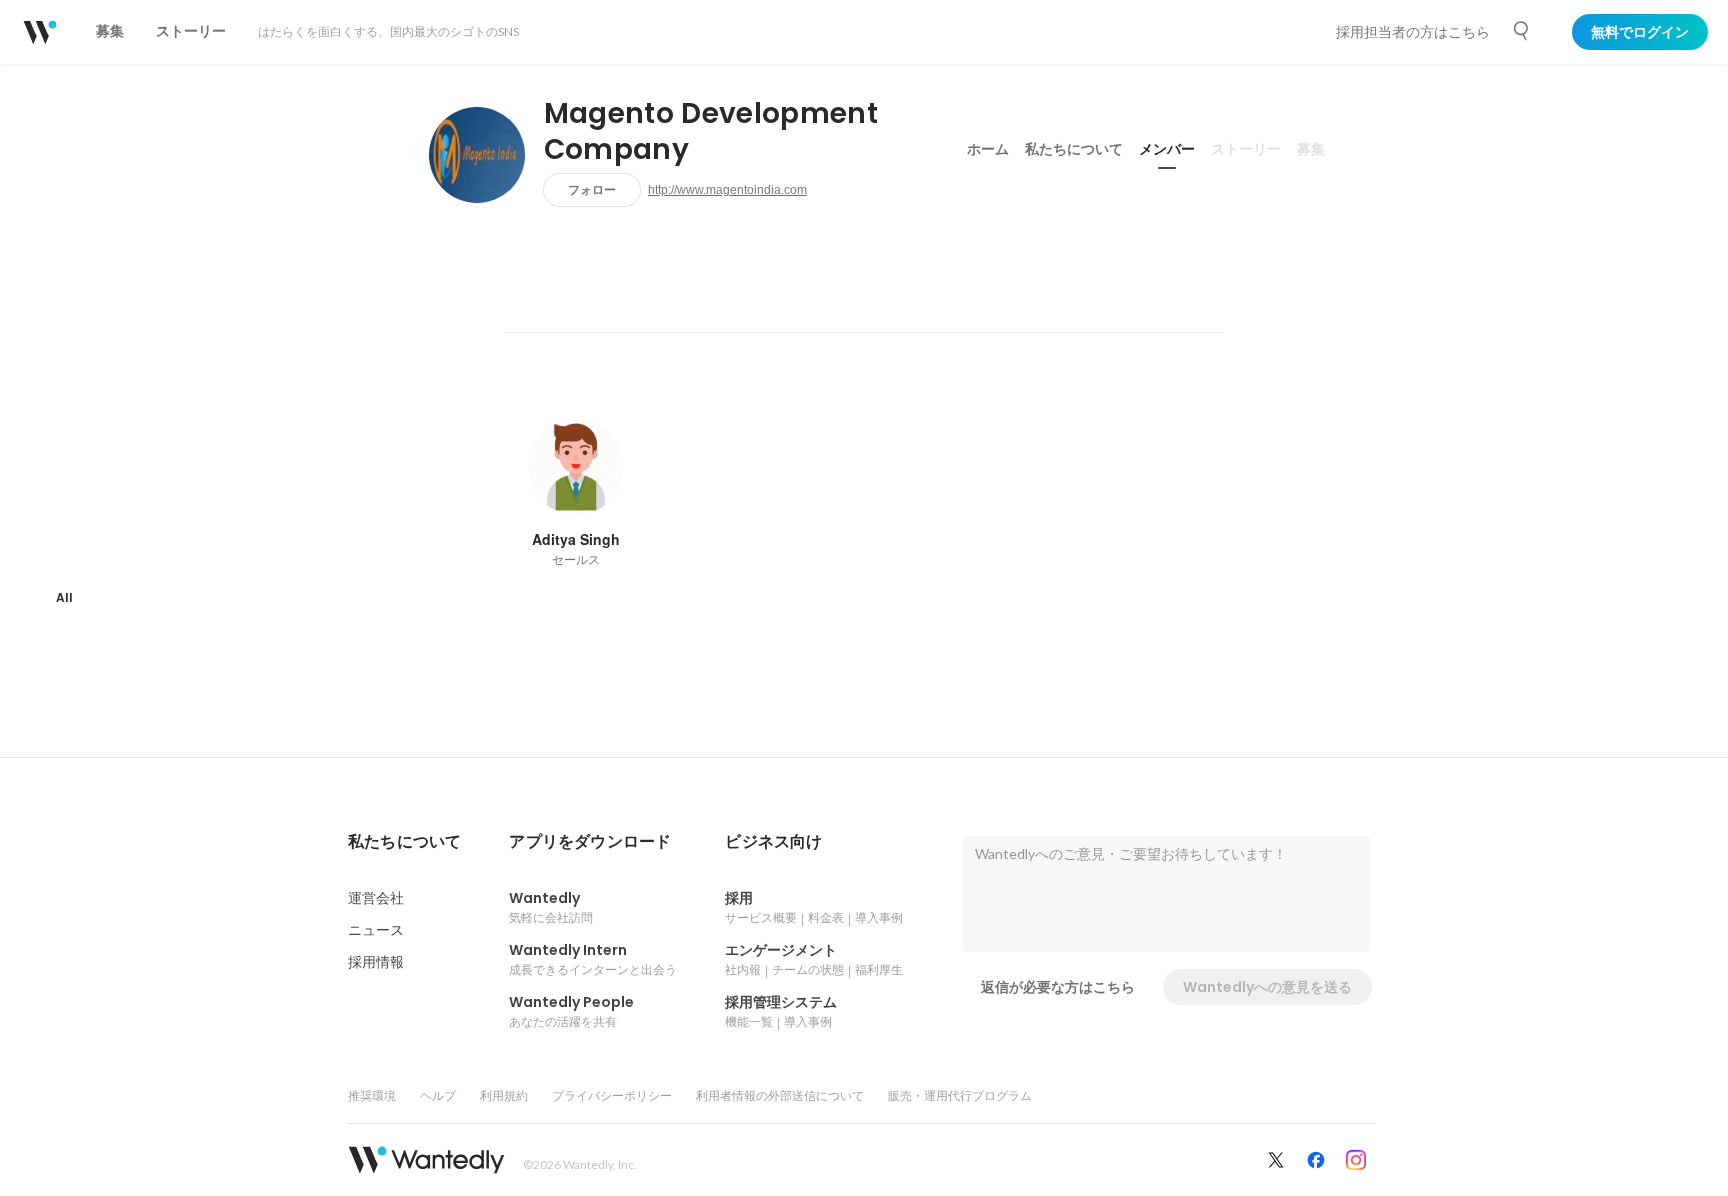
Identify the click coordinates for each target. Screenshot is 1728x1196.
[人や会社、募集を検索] (1522, 31)
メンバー (1167, 149)
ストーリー (1246, 149)
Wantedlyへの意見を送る (1267, 987)
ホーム (988, 149)
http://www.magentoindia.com (727, 190)
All (64, 597)
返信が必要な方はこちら (1058, 987)
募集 (1311, 149)
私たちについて (1074, 149)
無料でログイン (1640, 32)
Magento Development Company (711, 132)
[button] (404, 842)
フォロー (592, 189)
